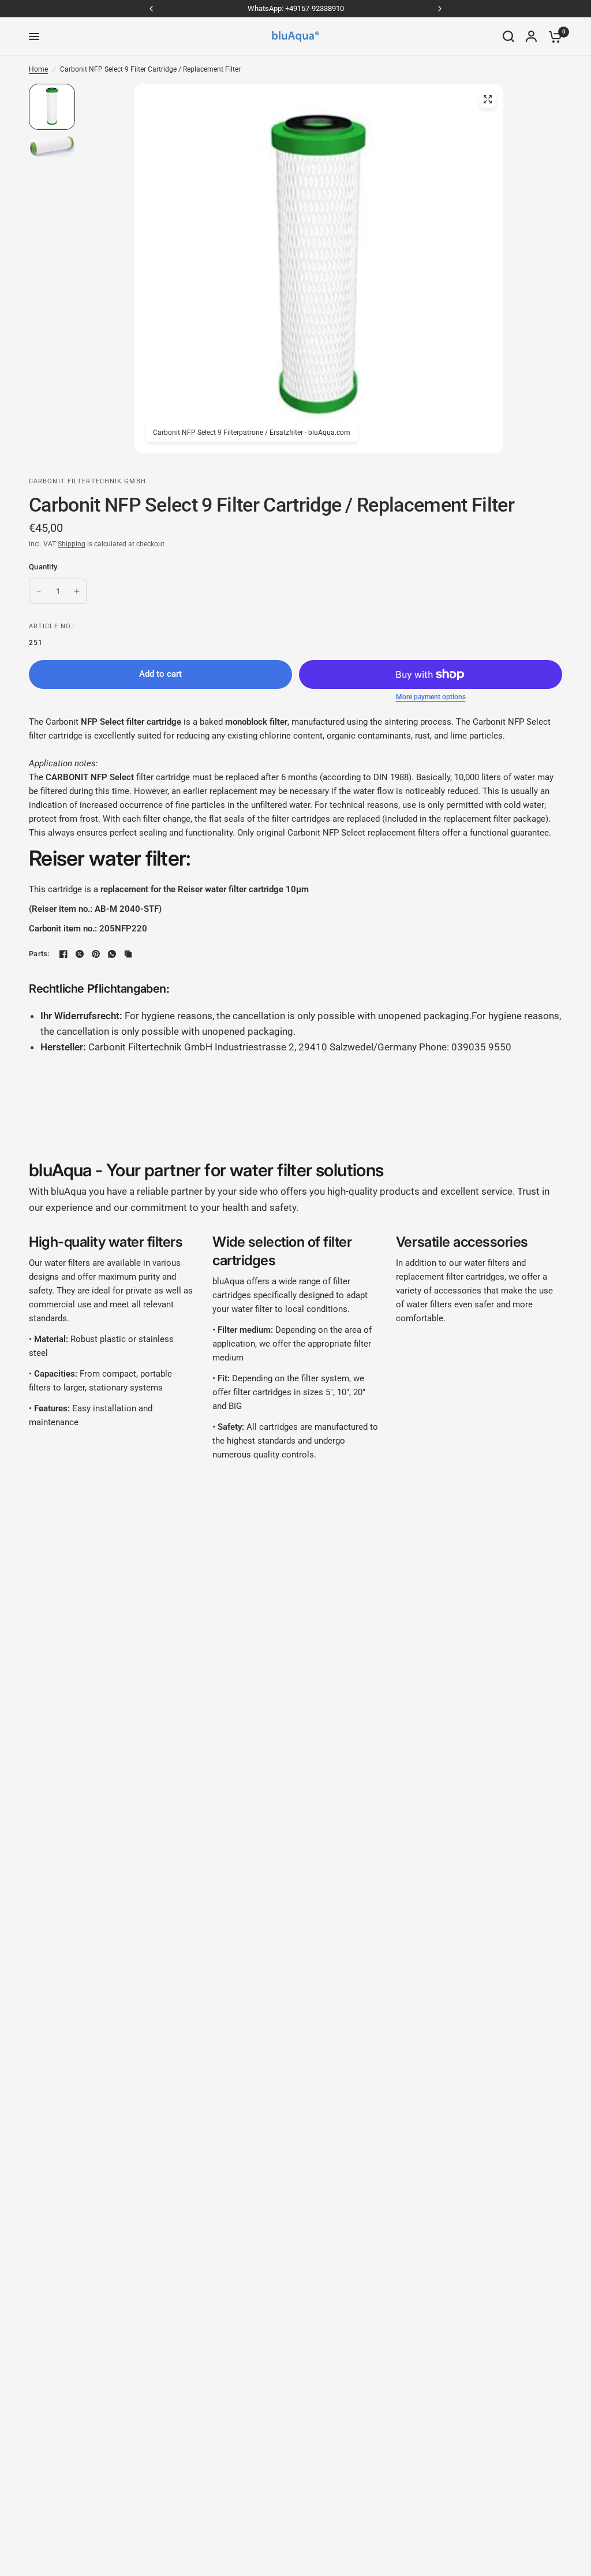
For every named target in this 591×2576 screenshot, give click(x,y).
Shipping (72, 544)
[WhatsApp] (112, 954)
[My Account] (531, 36)
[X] (80, 954)
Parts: (39, 954)
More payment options (431, 697)
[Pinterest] (96, 954)
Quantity (43, 567)
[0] (552, 36)
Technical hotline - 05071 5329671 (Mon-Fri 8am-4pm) (296, 8)
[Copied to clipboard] (128, 954)
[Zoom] (488, 99)
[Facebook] (63, 954)
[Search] (508, 36)
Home (38, 69)
